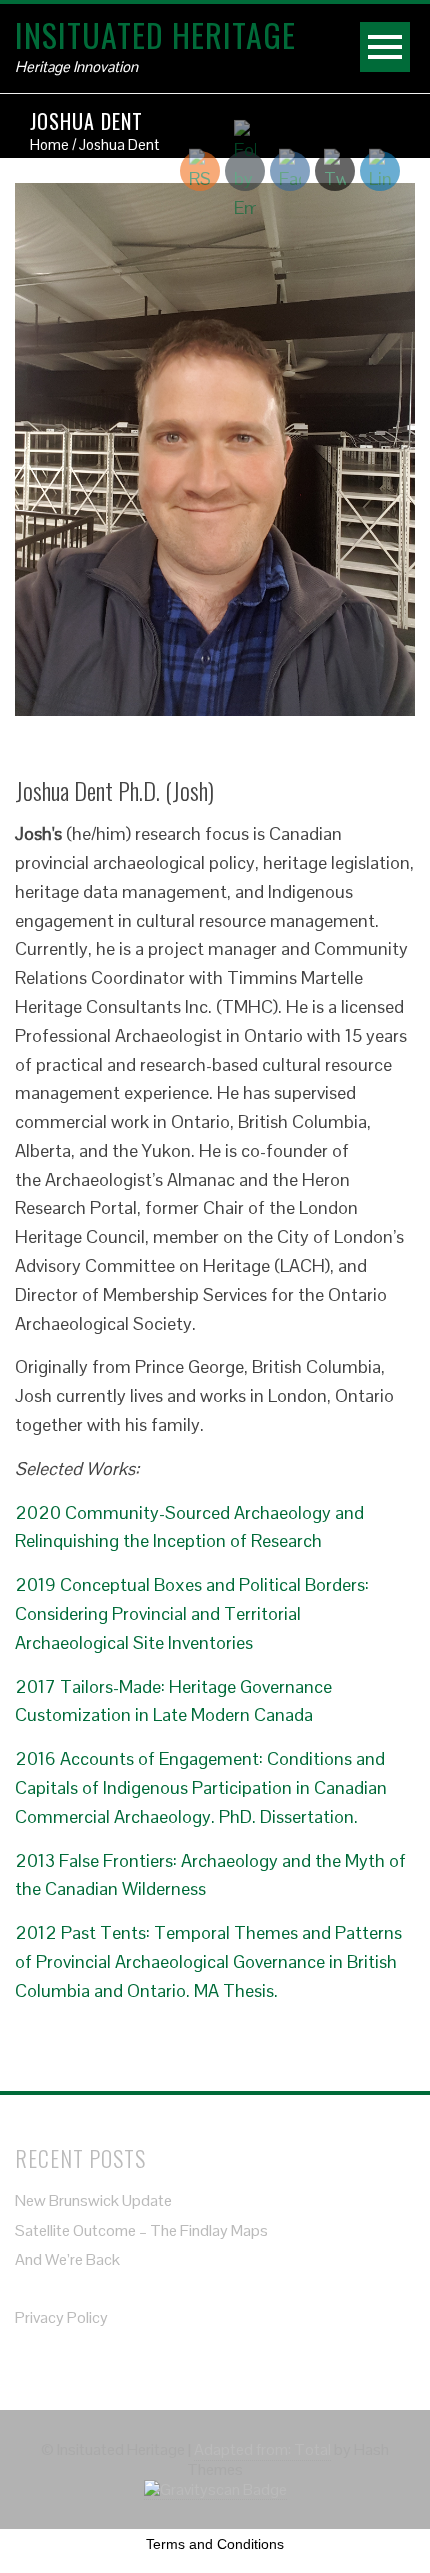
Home (49, 144)
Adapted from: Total (262, 2449)
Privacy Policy (61, 2317)
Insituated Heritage (155, 34)
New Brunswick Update (93, 2200)
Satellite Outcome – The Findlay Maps (141, 2230)
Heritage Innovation (76, 66)
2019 (192, 1613)
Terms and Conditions (215, 2544)
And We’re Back (67, 2259)
